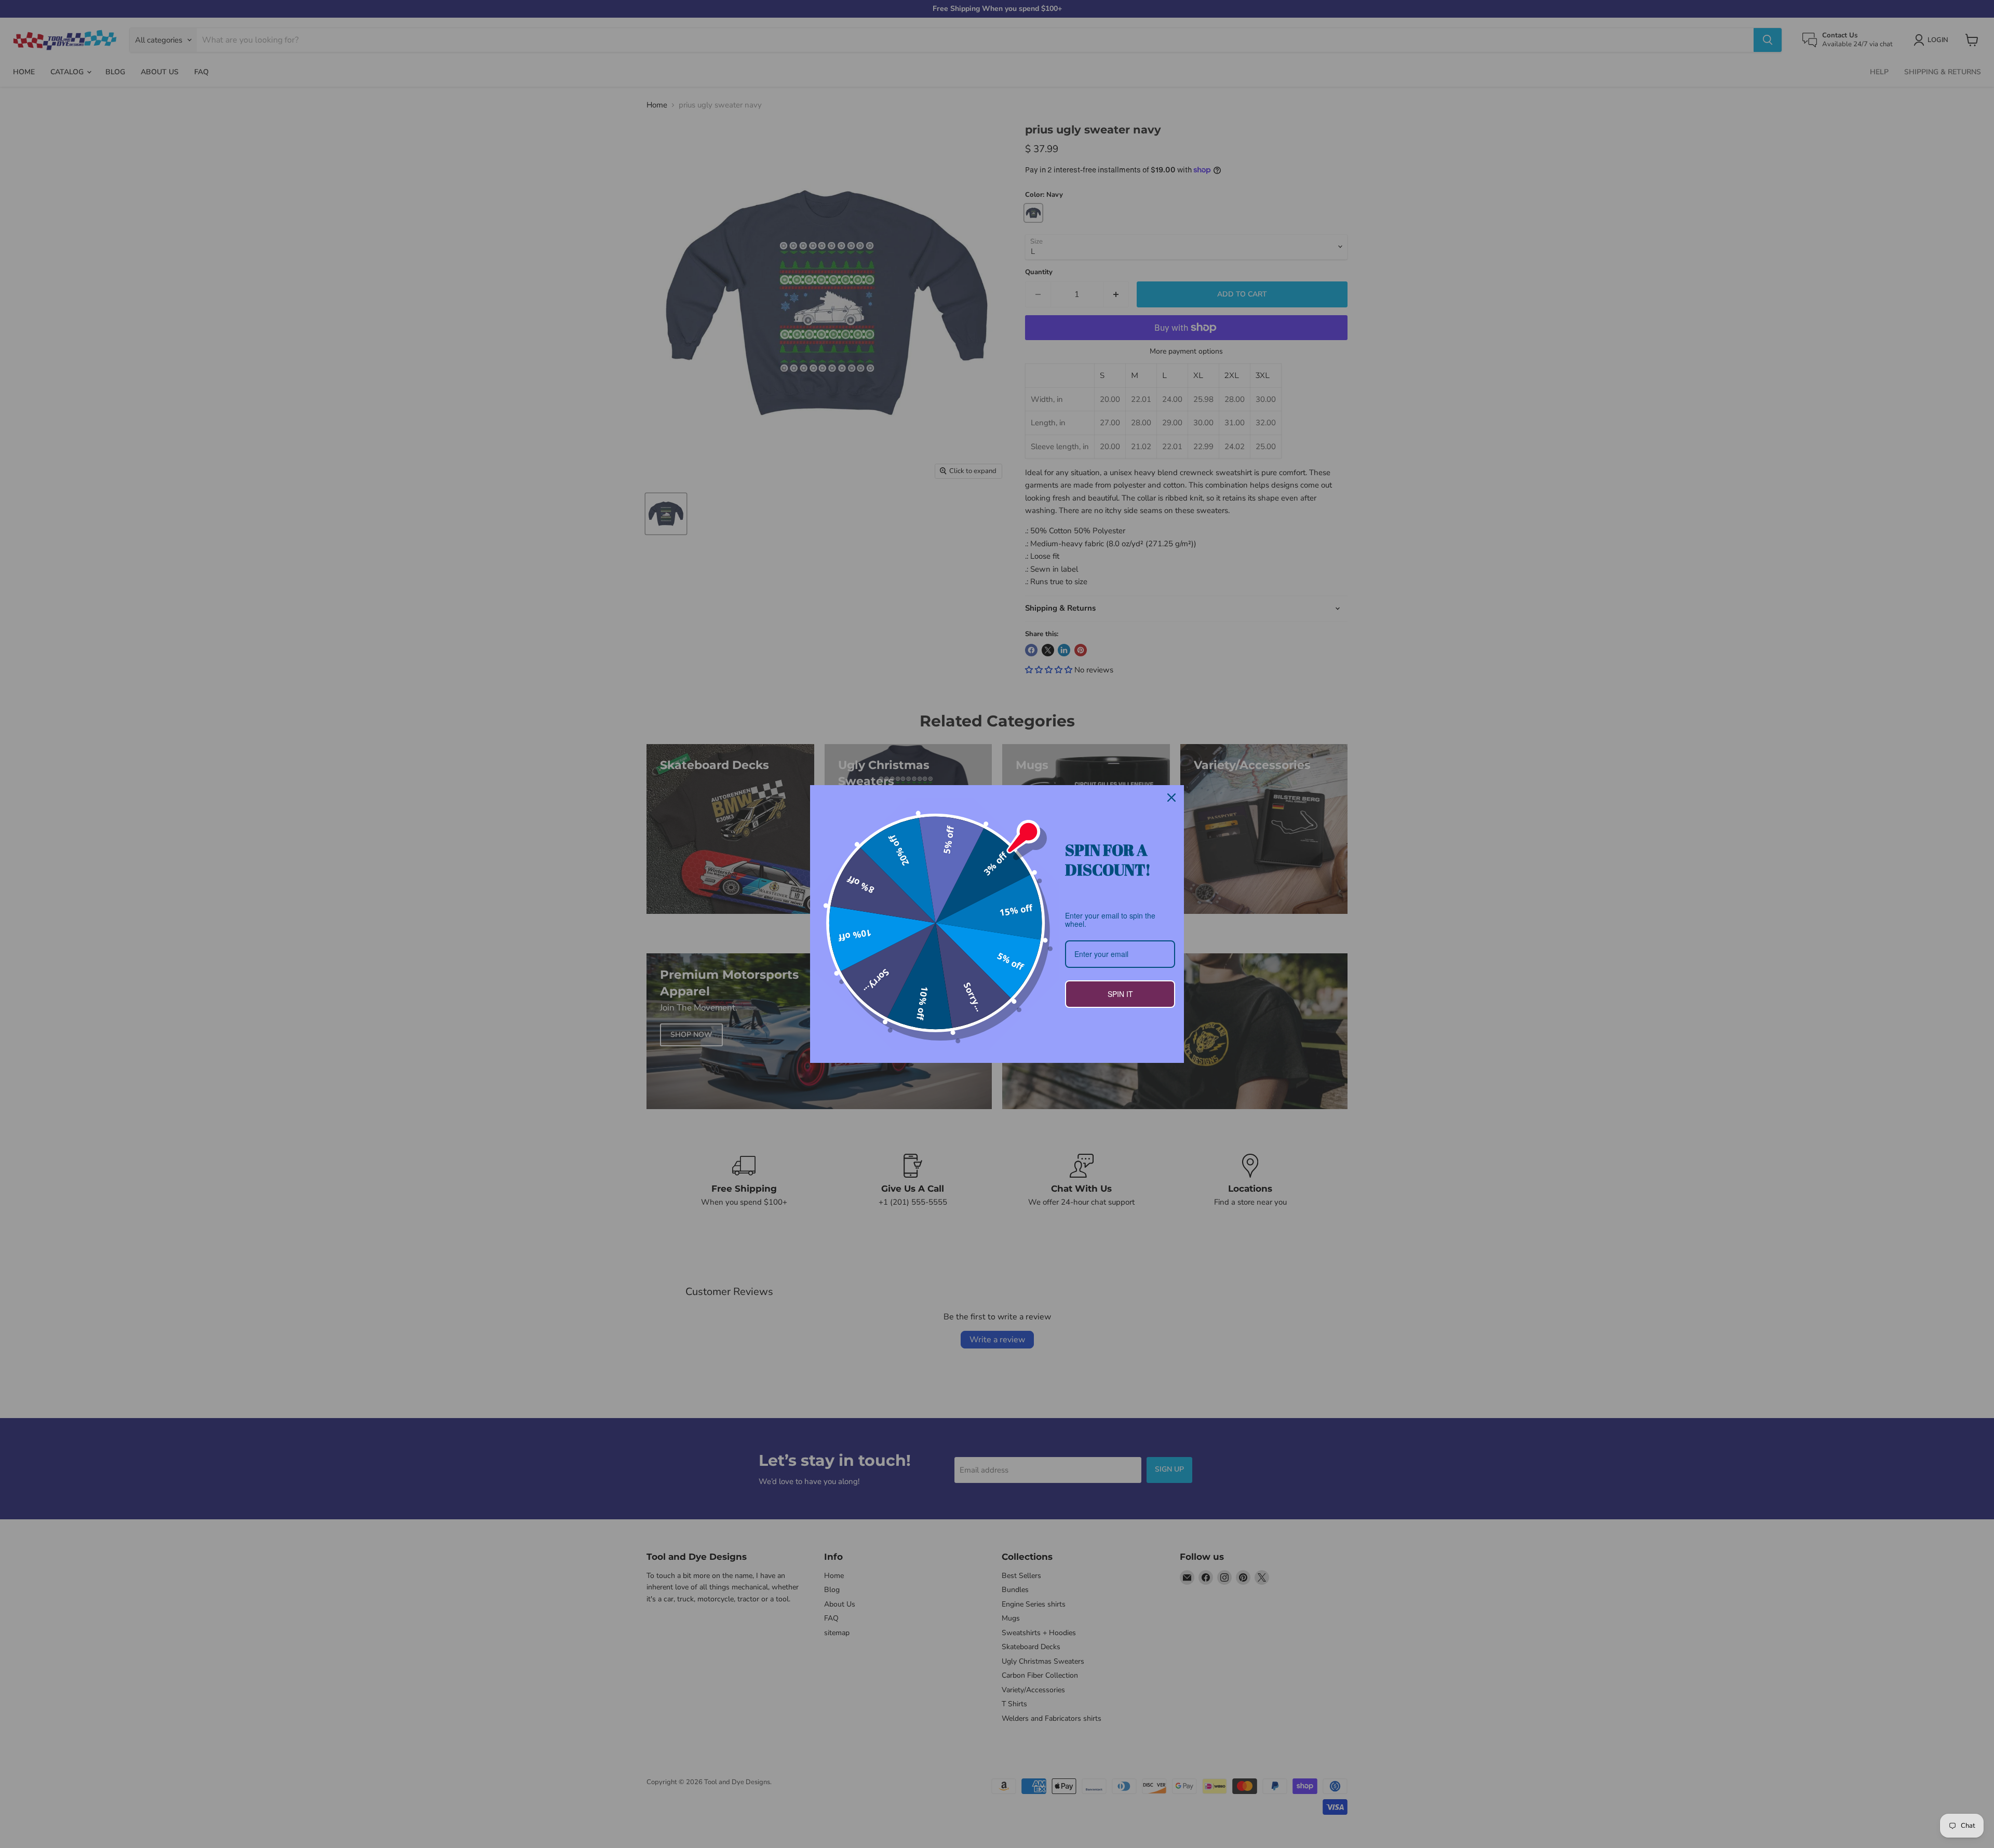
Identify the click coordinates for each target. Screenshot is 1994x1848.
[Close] (1171, 798)
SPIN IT (1120, 994)
